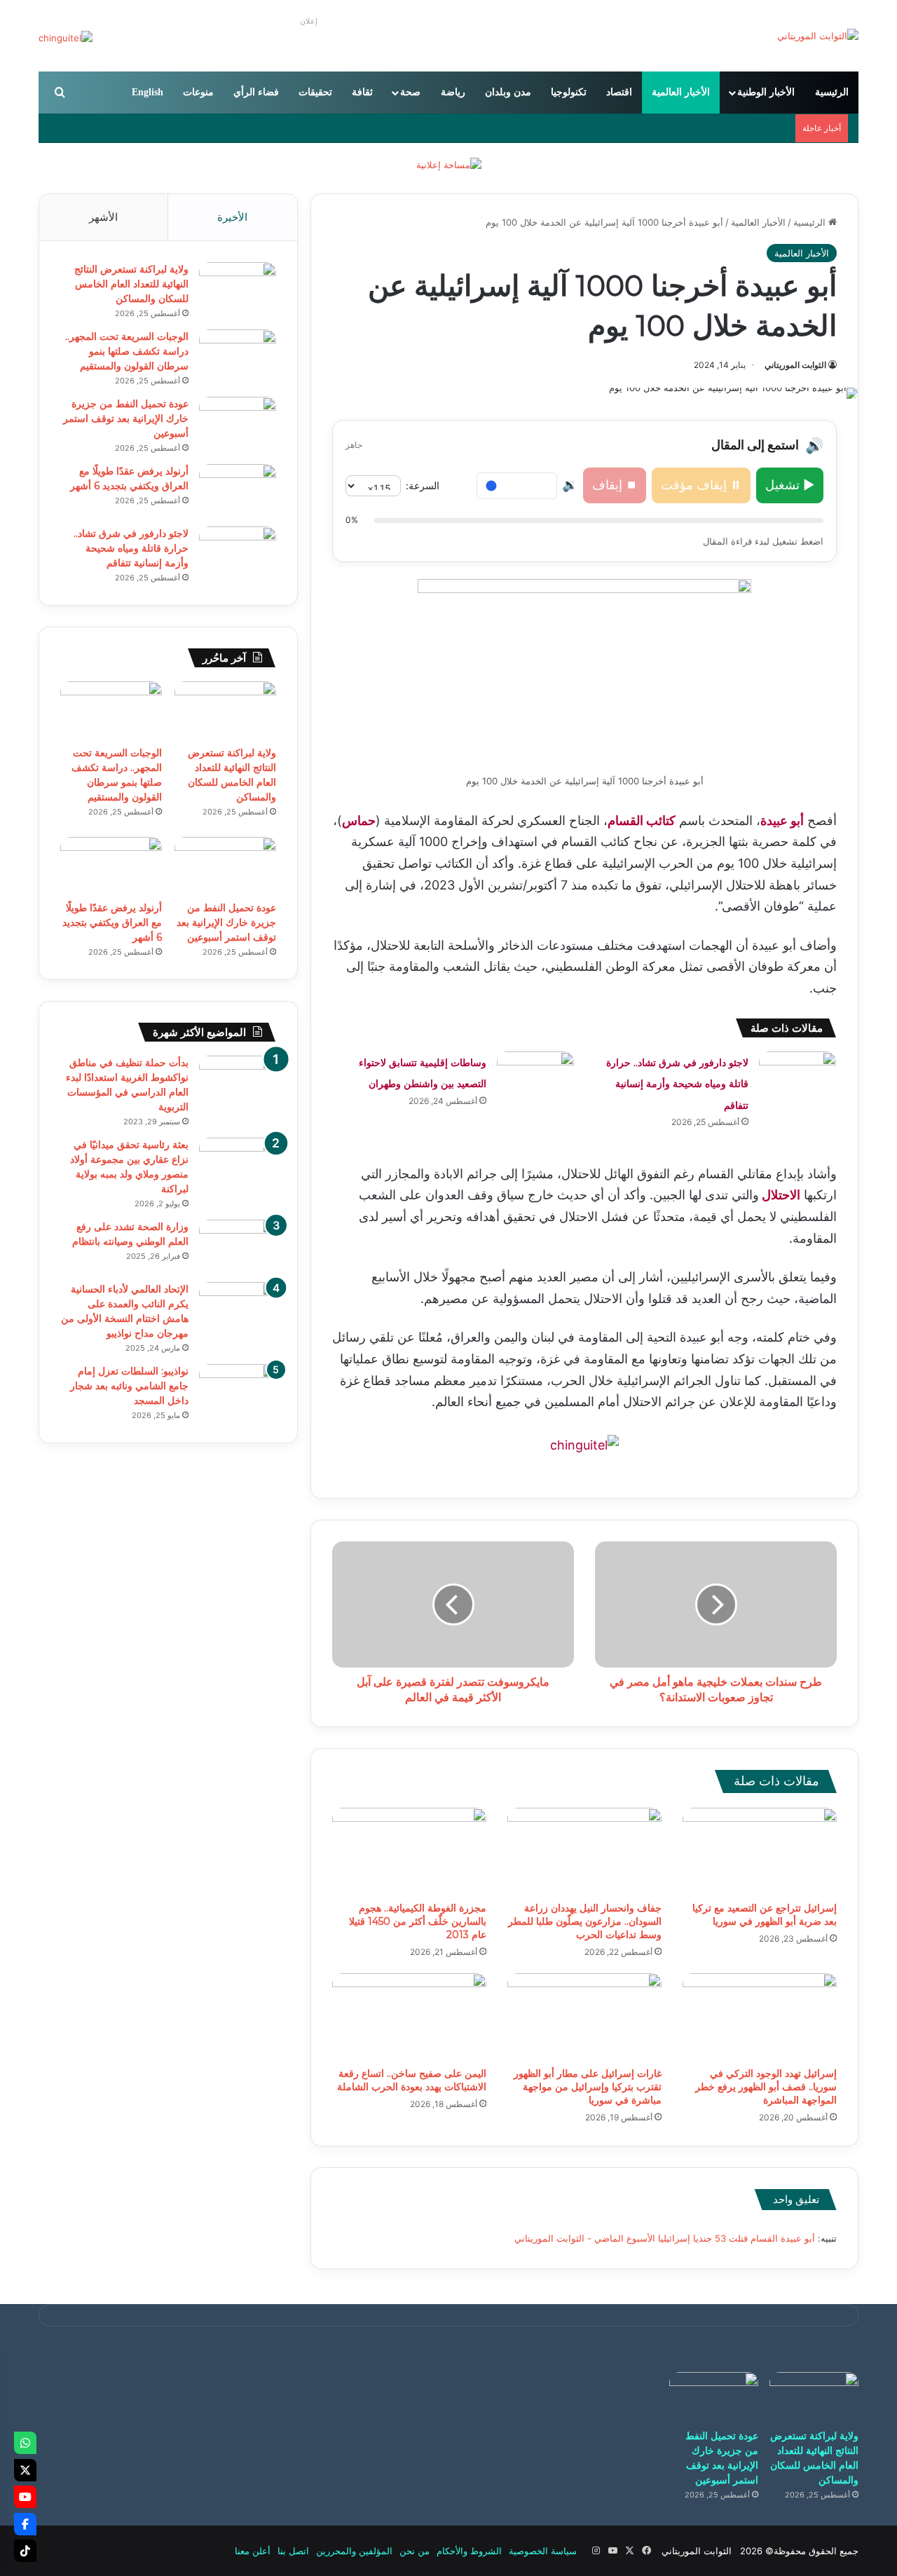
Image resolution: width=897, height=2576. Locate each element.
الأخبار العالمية (681, 92)
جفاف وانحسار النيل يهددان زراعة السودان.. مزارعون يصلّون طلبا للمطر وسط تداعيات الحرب (585, 1921)
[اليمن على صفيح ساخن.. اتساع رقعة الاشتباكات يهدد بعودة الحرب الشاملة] (409, 2017)
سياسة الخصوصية (543, 2551)
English (148, 92)
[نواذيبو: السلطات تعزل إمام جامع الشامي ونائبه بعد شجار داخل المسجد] (238, 1390)
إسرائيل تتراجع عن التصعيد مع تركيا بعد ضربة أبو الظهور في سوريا (765, 1915)
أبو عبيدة (782, 820)
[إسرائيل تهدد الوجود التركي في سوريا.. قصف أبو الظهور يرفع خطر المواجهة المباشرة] (760, 2017)
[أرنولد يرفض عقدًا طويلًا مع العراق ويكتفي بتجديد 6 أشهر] (238, 490)
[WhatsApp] (25, 2443)
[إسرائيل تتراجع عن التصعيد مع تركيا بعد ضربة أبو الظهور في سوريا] (760, 1851)
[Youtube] (25, 2497)
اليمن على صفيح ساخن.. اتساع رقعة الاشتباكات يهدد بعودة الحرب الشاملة (412, 2080)
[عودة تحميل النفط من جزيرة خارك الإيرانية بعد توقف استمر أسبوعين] (238, 423)
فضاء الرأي (256, 92)
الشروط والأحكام (469, 2551)
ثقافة (362, 92)
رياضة (453, 92)
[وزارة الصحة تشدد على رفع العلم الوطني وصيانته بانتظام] (238, 1246)
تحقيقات (315, 92)
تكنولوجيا (569, 92)
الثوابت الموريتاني (795, 365)
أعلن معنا (253, 2551)
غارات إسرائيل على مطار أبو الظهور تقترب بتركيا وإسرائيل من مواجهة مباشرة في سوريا (588, 2087)
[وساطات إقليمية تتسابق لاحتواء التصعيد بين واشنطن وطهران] (535, 1078)
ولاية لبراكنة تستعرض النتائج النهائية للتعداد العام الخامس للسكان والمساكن (131, 284)
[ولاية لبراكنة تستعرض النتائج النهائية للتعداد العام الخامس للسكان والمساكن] (238, 288)
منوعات (198, 92)
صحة (410, 92)
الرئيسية (832, 92)
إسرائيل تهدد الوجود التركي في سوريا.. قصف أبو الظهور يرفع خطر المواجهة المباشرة (766, 2087)
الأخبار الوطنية (766, 92)
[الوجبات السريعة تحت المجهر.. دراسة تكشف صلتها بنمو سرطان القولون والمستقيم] (238, 356)
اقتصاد (619, 92)
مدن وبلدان (508, 92)
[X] (25, 2470)
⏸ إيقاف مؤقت (701, 485)
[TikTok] (25, 2551)
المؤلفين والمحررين (354, 2551)
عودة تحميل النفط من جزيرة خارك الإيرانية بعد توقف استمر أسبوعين (126, 418)
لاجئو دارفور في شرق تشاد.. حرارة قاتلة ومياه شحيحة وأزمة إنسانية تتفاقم (677, 1084)
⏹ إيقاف (615, 485)
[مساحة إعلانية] (449, 164)
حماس (359, 820)
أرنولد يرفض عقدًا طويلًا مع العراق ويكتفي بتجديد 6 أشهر (112, 922)
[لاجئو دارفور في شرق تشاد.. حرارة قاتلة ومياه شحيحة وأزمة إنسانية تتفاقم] (797, 1078)
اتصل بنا (293, 2551)
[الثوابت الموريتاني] (818, 36)
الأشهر (103, 217)
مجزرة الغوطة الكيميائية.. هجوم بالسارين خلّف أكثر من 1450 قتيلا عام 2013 (418, 1921)
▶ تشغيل (790, 485)
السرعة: (423, 485)
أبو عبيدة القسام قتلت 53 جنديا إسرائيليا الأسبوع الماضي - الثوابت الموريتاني (665, 2238)
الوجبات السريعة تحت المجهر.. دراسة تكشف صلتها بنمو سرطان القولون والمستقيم (127, 351)
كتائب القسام (642, 820)
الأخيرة (232, 217)
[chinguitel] (584, 1444)
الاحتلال (780, 1195)
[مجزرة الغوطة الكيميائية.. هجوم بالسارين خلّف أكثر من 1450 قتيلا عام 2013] (409, 1851)
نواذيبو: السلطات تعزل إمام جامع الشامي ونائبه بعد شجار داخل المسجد (129, 1386)
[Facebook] (25, 2524)
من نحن (415, 2551)
